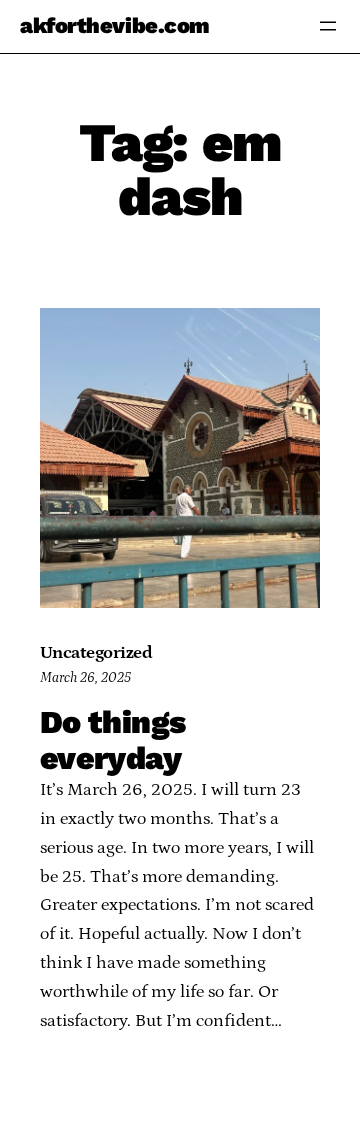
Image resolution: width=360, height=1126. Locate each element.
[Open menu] (328, 26)
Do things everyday (112, 740)
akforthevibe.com (115, 25)
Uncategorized (96, 653)
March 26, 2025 (85, 678)
